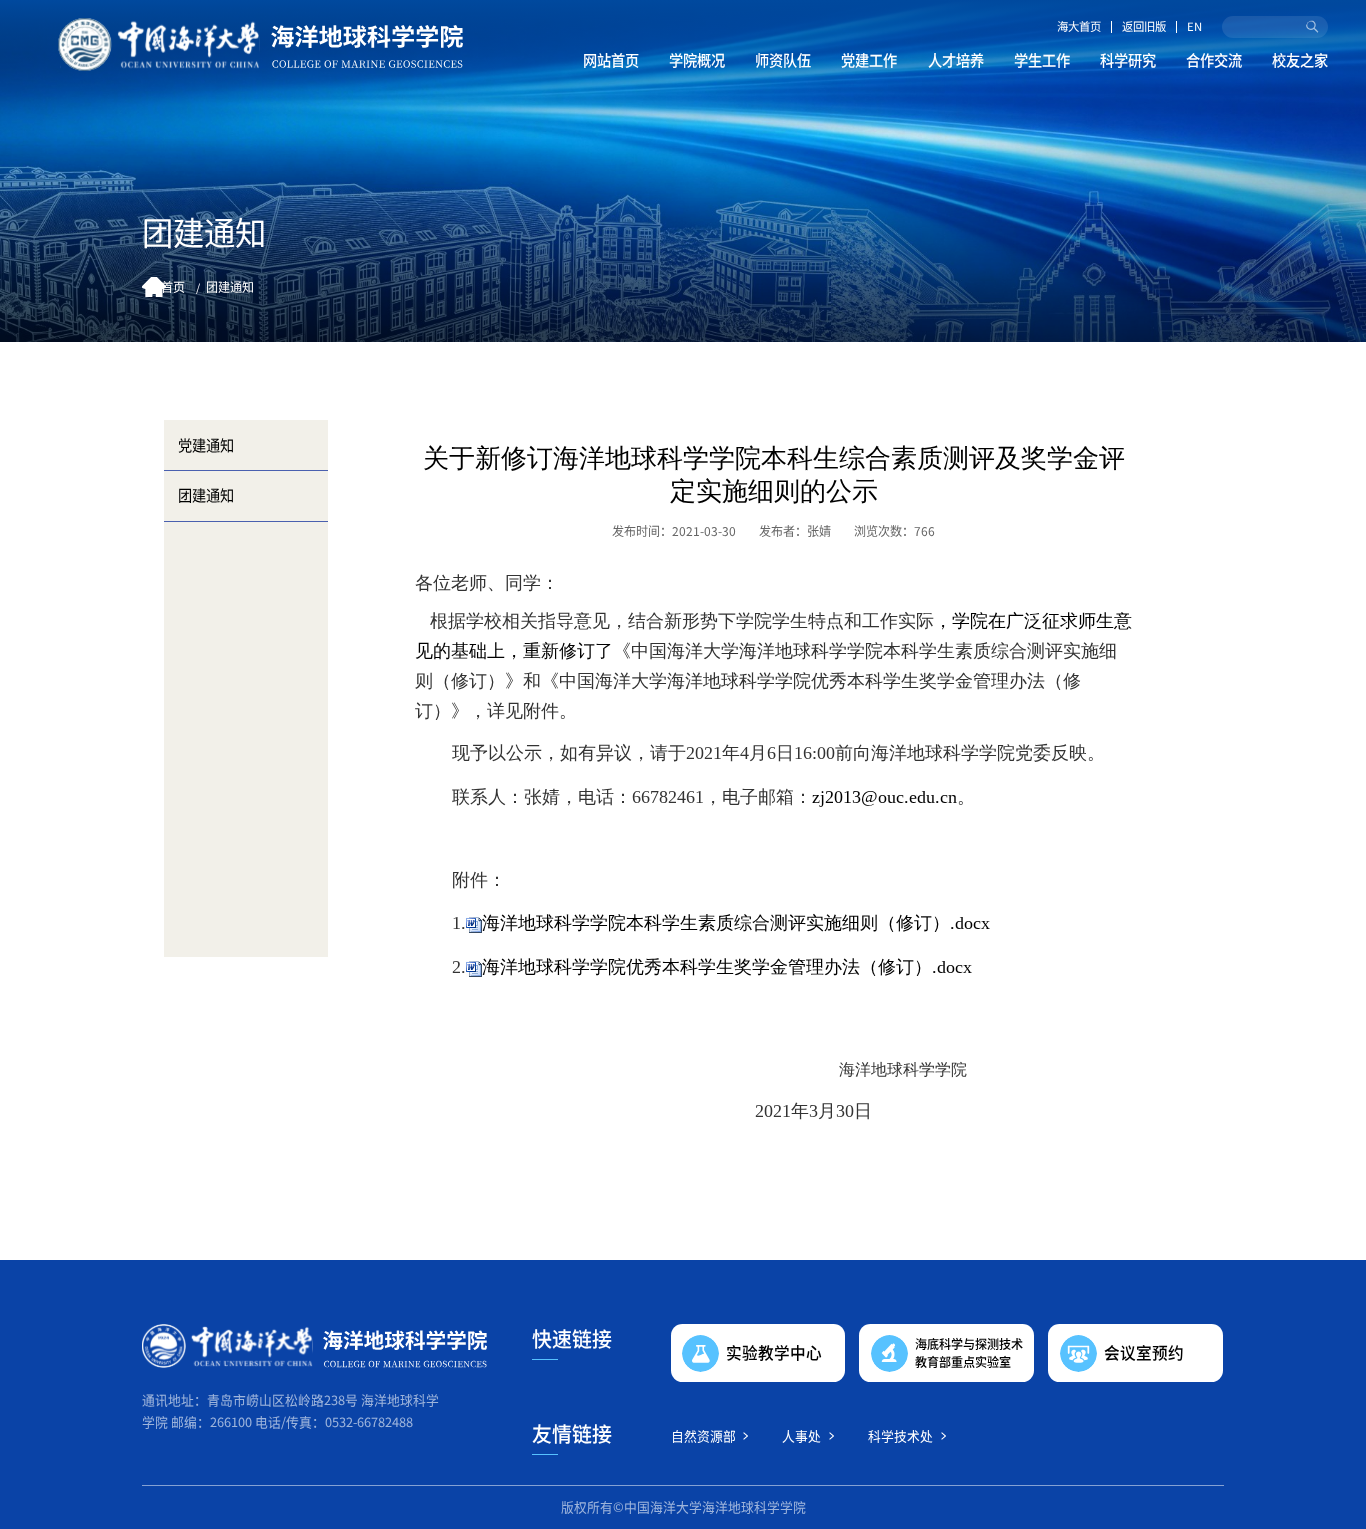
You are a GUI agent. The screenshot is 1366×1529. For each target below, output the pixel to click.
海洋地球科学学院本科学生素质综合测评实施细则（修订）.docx (736, 923)
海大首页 (1079, 26)
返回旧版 (1144, 26)
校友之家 (1300, 60)
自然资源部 (703, 1435)
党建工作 (869, 60)
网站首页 (611, 60)
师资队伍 (783, 60)
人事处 (801, 1435)
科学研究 (1128, 60)
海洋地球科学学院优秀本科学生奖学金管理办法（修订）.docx (727, 967)
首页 (173, 286)
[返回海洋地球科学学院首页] (261, 44)
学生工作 (1042, 60)
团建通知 (230, 286)
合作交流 (1214, 60)
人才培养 (956, 60)
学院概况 (697, 60)
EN (1194, 26)
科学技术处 (900, 1435)
